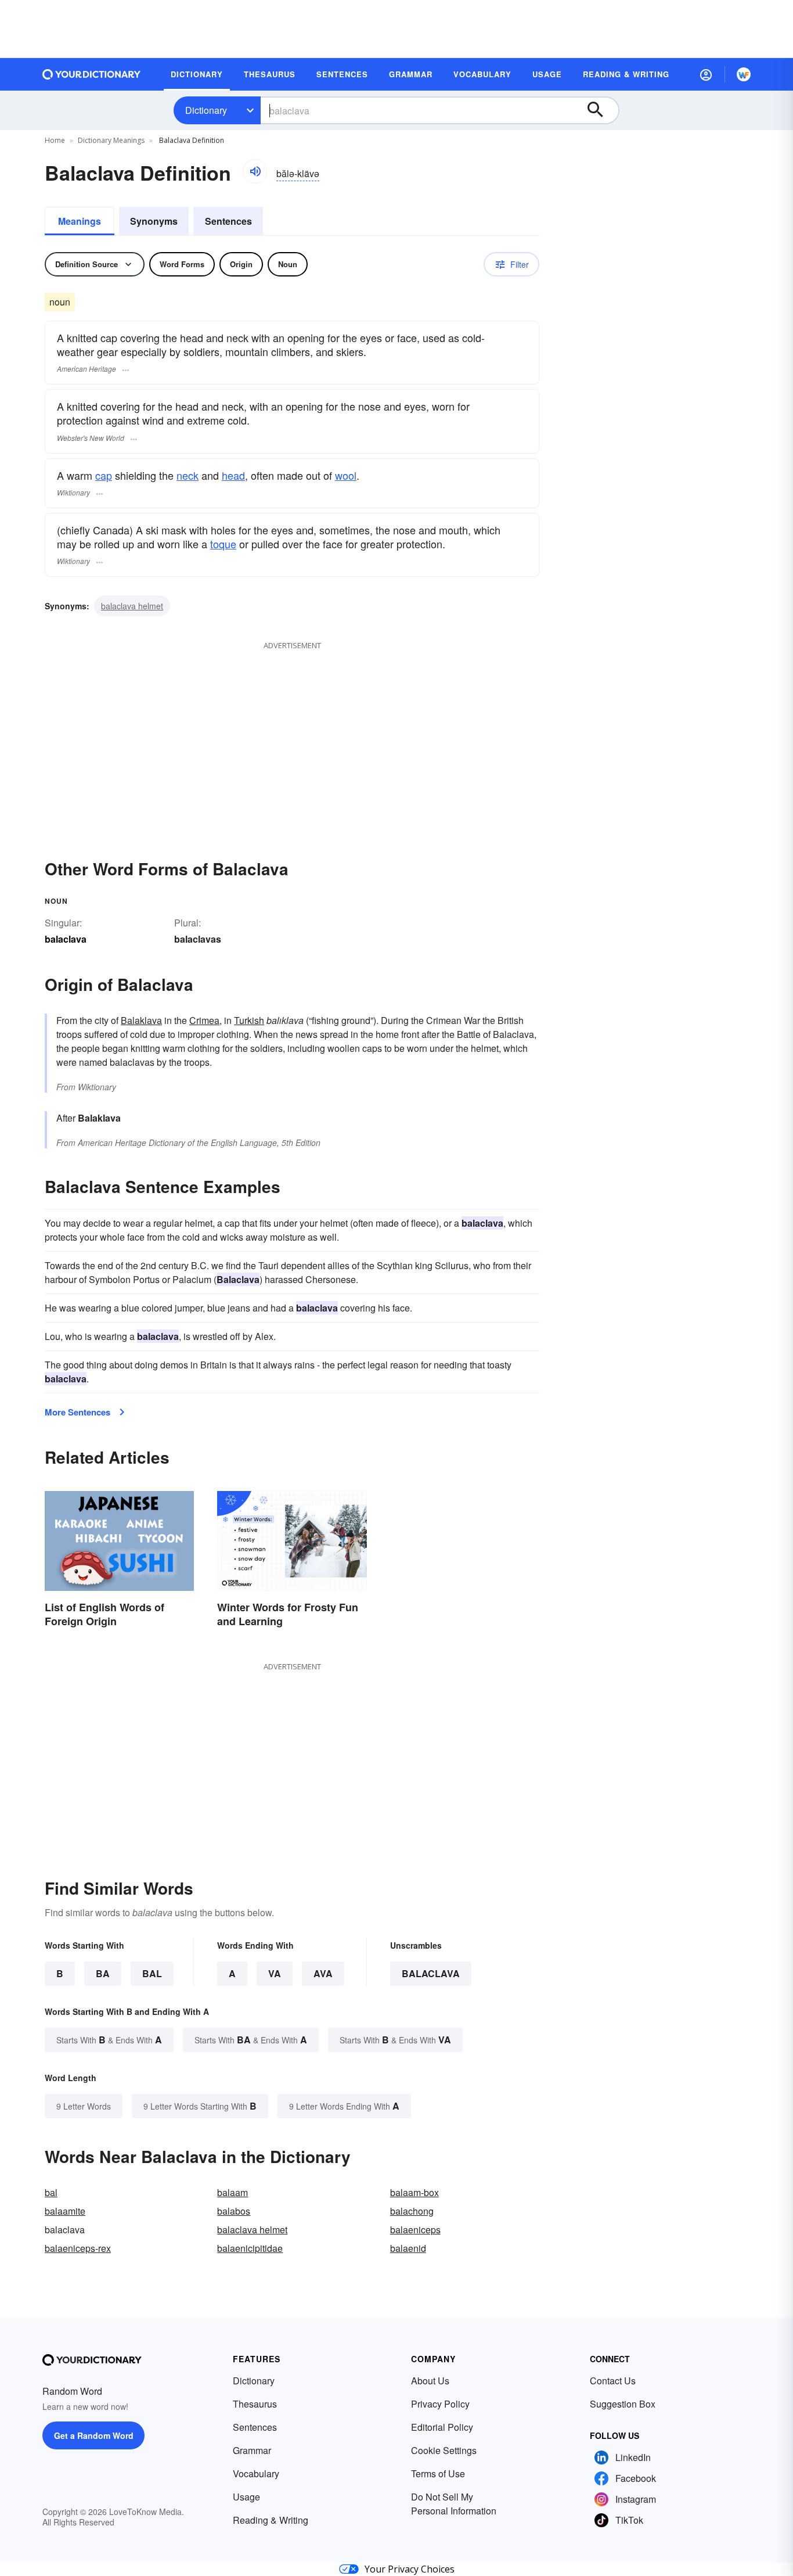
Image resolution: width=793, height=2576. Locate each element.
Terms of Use (438, 2473)
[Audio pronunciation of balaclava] (255, 171)
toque (223, 544)
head (233, 475)
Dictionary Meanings (111, 140)
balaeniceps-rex (78, 2248)
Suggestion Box (623, 2404)
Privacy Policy (440, 2404)
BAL (152, 1973)
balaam (233, 2192)
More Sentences (78, 1412)
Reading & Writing (271, 2520)
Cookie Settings (444, 2450)
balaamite (65, 2211)
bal (51, 2192)
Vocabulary (256, 2473)
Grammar (252, 2450)
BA (103, 1973)
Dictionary (206, 110)
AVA (323, 1973)
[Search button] (601, 110)
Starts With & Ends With (109, 2040)
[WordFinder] (744, 74)
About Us (430, 2381)
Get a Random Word (94, 2435)
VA (275, 1973)
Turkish (249, 1020)
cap (104, 475)
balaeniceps (415, 2230)
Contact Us (613, 2381)
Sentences (228, 221)
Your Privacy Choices (410, 2569)
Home (55, 140)
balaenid (408, 2248)
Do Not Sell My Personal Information (454, 2504)
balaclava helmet (132, 606)
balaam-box (414, 2192)
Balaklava (141, 1020)
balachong (412, 2211)
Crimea (204, 1020)
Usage (246, 2497)
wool (346, 475)
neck (188, 475)
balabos (234, 2211)
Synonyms (154, 221)
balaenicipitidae (250, 2248)
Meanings (80, 221)
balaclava (431, 1973)
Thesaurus (255, 2404)
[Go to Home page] (92, 74)
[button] (706, 74)
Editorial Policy (442, 2427)
